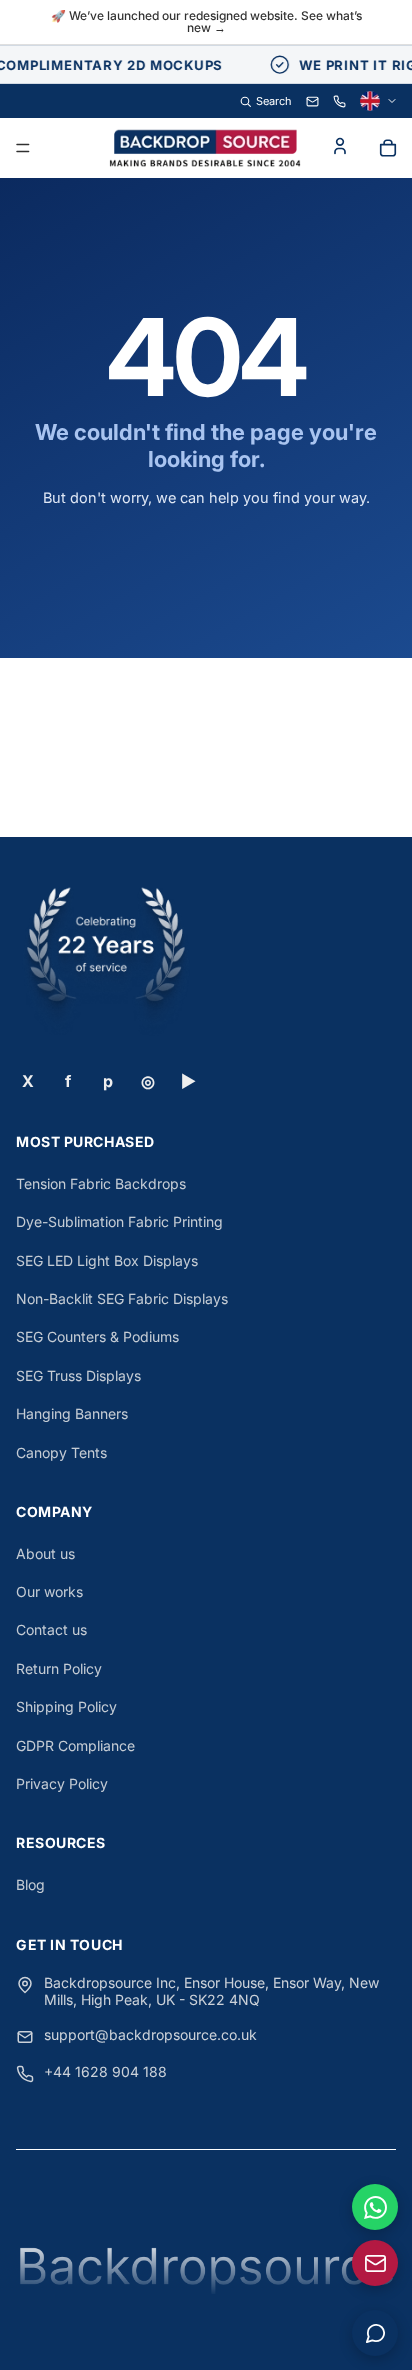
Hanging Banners (72, 1413)
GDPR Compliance (75, 1745)
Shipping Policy (66, 1706)
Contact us (51, 1629)
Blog (30, 1884)
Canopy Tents (61, 1452)
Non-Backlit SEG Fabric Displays (122, 1298)
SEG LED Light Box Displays (107, 1260)
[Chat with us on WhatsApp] (375, 2207)
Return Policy (59, 1668)
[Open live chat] (375, 2333)
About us (45, 1553)
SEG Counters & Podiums (97, 1336)
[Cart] (388, 148)
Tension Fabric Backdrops (101, 1183)
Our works (49, 1591)
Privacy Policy (62, 1783)
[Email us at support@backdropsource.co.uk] (375, 2263)
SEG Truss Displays (78, 1375)
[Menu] (23, 149)
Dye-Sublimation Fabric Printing (119, 1221)
